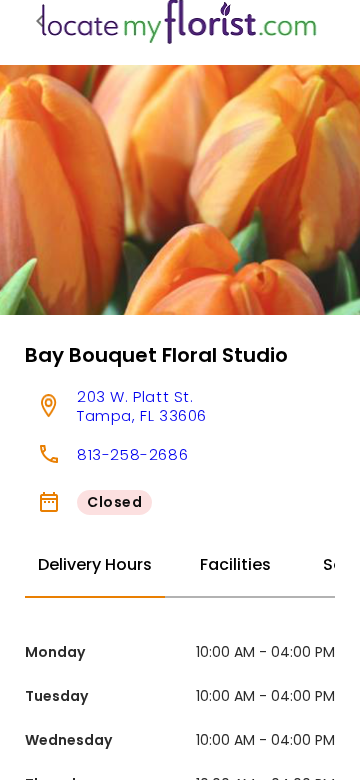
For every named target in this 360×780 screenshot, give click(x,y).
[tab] (95, 566)
